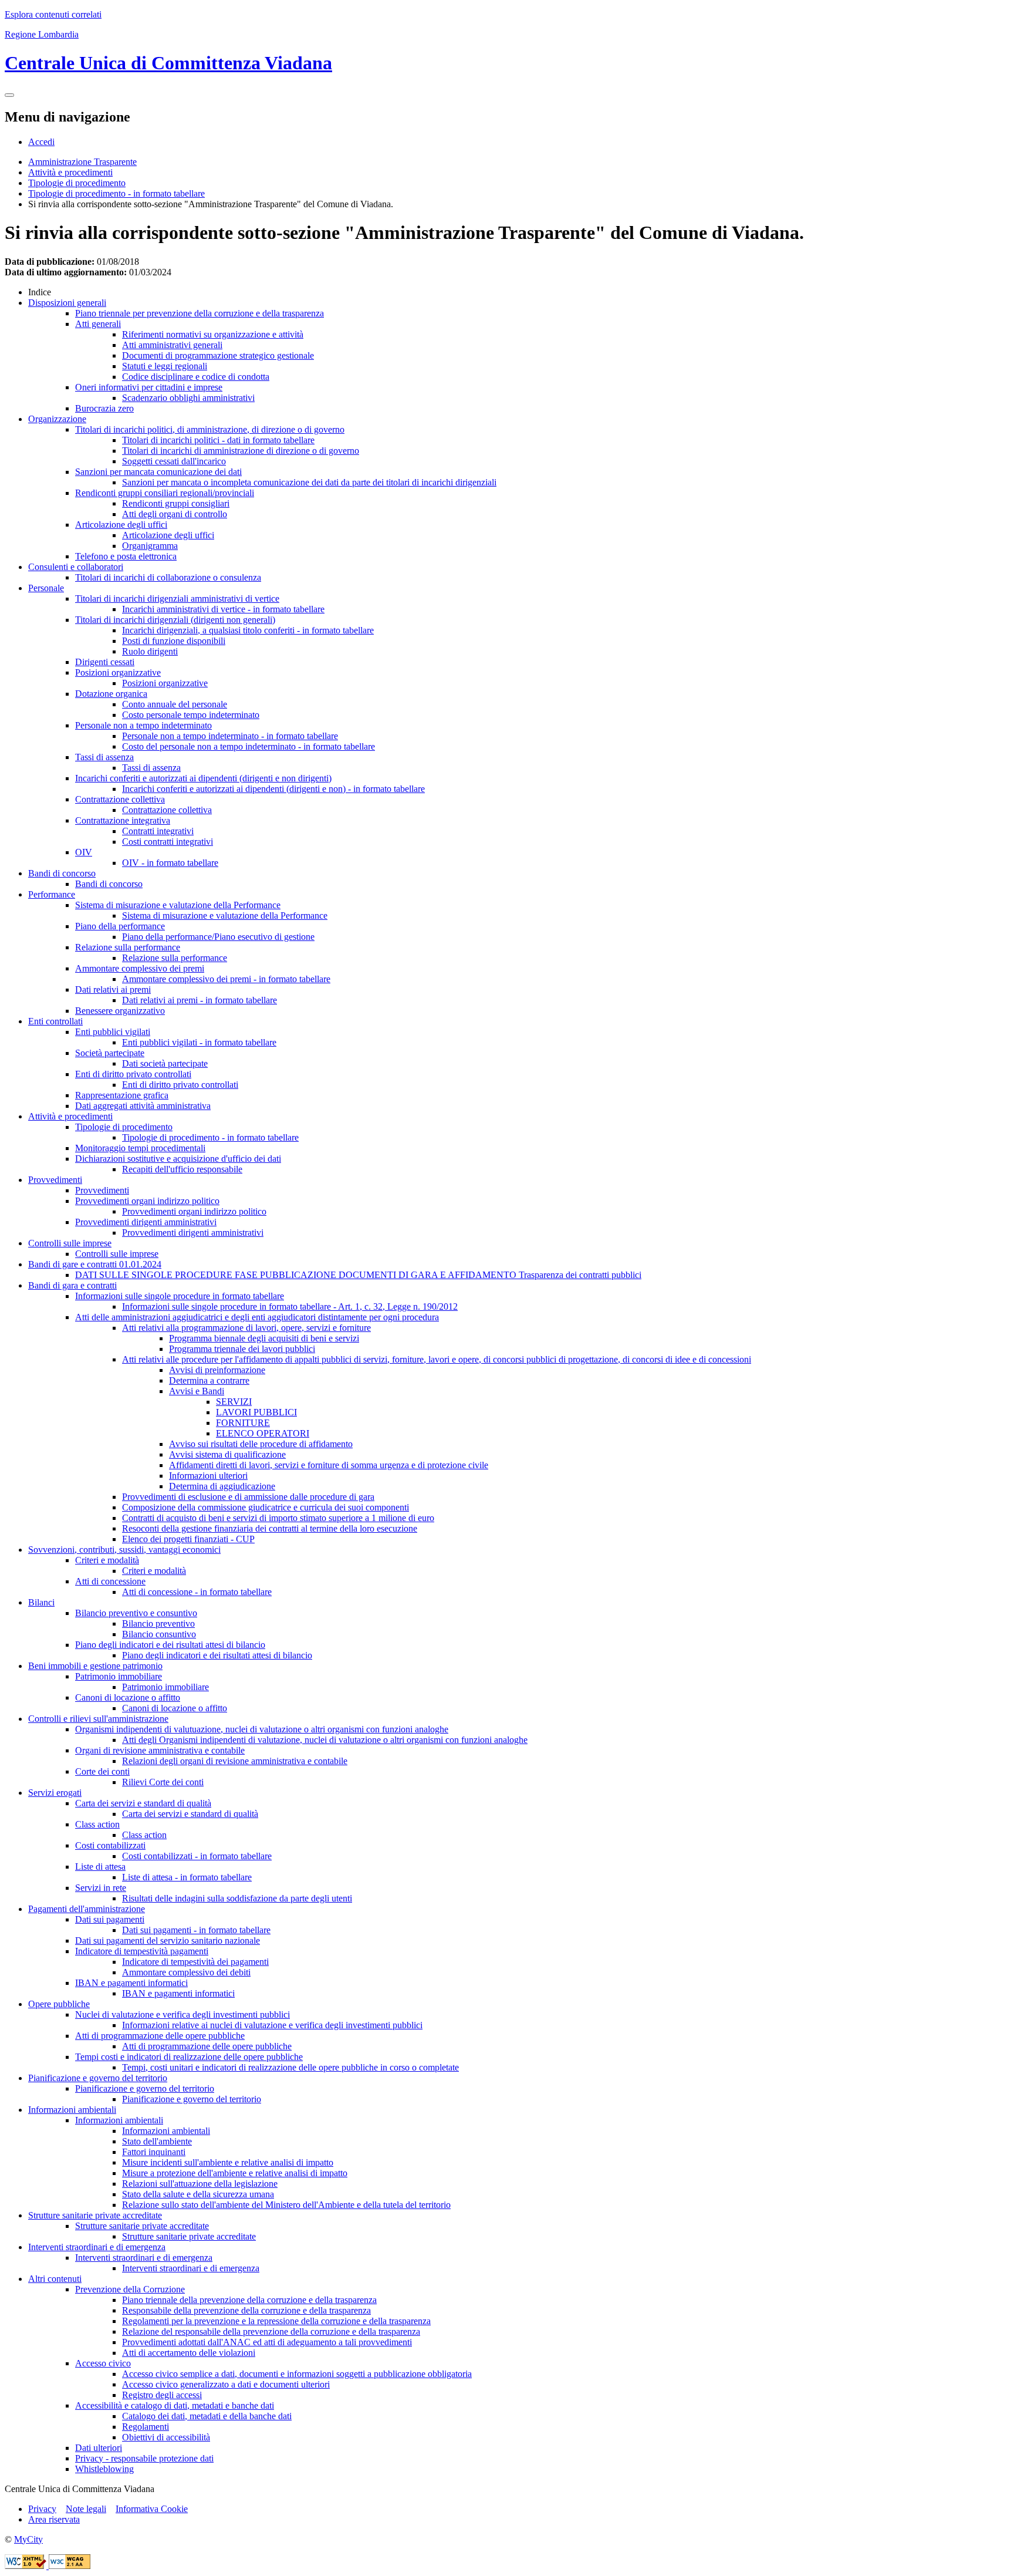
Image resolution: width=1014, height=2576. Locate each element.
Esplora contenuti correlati (53, 14)
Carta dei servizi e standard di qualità (143, 1803)
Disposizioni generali (67, 303)
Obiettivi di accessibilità (166, 2437)
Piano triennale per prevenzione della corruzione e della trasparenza (200, 313)
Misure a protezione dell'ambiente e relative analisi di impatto (235, 2173)
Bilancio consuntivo (159, 1634)
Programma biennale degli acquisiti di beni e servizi (264, 1338)
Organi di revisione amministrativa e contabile (160, 1750)
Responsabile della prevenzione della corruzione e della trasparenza (246, 2310)
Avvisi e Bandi (197, 1391)
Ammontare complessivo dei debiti (186, 1972)
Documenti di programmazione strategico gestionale (218, 355)
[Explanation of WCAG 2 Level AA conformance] (70, 2566)
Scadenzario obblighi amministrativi (188, 398)
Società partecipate (110, 1053)
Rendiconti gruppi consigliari (176, 503)
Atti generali (98, 324)
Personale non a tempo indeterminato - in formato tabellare (230, 736)
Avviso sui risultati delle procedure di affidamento (261, 1444)
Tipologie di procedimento (77, 183)
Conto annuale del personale (175, 704)
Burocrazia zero (104, 408)
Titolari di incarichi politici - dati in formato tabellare (218, 440)
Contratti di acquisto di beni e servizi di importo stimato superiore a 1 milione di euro (278, 1518)
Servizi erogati (55, 1793)
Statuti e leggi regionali (165, 366)
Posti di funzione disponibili (174, 641)
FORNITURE (243, 1423)
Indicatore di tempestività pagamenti (142, 1951)
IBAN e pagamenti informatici (131, 1983)
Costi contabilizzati (110, 1845)
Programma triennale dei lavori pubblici (242, 1349)
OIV (84, 852)
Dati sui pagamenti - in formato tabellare (196, 1930)
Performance (52, 894)
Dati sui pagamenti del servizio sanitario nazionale (168, 1941)
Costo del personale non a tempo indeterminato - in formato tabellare (249, 746)
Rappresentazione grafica (122, 1095)
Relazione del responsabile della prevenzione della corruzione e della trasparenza (271, 2331)
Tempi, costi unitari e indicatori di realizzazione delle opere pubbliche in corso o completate (290, 2067)
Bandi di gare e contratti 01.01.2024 (95, 1264)
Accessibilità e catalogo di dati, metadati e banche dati (175, 2405)
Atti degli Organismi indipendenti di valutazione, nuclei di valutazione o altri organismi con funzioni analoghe (325, 1740)
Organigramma (150, 546)
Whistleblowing (104, 2469)
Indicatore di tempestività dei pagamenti (195, 1962)
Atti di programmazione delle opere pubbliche (160, 2036)
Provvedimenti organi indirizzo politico (147, 1201)
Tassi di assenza (104, 757)
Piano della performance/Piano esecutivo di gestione (218, 937)
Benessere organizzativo (120, 1011)
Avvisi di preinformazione (217, 1370)
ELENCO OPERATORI (263, 1433)
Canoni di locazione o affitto (128, 1697)
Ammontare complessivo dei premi (140, 968)
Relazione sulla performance (128, 947)
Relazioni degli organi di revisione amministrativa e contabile (235, 1761)
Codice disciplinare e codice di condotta (196, 377)
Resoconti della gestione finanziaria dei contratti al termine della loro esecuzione (270, 1528)
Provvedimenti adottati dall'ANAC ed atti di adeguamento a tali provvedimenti (267, 2342)
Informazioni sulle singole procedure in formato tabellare (180, 1296)
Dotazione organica (111, 694)
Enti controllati (55, 1021)
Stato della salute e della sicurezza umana (198, 2194)
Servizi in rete (101, 1888)
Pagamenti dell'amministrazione (87, 1909)
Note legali (86, 2509)
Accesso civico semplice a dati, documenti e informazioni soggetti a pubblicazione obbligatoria (297, 2374)
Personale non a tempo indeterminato (143, 725)
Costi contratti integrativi (168, 842)
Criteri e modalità (107, 1560)
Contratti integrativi (158, 831)
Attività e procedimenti (70, 172)
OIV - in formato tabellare (170, 863)
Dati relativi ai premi (113, 989)
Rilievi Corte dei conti (163, 1782)
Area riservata (54, 2519)
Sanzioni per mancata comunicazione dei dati (158, 472)
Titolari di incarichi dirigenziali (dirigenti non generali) (175, 620)
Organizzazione (57, 419)
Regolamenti (146, 2427)
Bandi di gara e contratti (72, 1285)
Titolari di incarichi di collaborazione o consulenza (168, 577)
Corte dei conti (102, 1771)
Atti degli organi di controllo (175, 514)
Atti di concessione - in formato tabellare (197, 1592)
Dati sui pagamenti (110, 1919)
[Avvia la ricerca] (9, 95)
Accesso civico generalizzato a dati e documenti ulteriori (226, 2384)
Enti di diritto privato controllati (133, 1074)
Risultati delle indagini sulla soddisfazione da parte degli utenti (237, 1898)
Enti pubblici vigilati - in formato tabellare (199, 1042)
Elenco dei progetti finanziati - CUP (188, 1539)
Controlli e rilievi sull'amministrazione (98, 1719)
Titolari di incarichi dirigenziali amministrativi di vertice (177, 599)
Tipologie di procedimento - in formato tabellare (116, 193)
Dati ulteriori (99, 2448)
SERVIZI (234, 1402)
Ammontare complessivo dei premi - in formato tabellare (226, 979)
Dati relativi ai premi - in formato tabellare (200, 1000)
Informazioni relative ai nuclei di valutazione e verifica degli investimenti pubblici (272, 2025)
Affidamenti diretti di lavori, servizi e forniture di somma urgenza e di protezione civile (329, 1465)
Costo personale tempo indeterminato (191, 715)
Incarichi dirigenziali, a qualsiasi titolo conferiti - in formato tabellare (248, 630)
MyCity (28, 2539)
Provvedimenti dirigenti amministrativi (146, 1222)
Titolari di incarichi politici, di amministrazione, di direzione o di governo (210, 429)
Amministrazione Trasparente (82, 162)
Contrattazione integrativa (123, 820)
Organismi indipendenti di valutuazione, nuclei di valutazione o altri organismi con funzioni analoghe (262, 1729)
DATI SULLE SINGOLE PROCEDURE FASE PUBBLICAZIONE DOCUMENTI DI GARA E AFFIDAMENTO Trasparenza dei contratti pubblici (358, 1275)
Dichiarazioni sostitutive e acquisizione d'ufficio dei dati (178, 1159)
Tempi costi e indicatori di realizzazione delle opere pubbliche (189, 2057)
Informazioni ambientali (72, 2110)
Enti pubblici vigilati (113, 1032)
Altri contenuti (55, 2279)
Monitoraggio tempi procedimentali (140, 1148)
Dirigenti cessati (105, 662)
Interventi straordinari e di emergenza (97, 2247)
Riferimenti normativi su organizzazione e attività (213, 334)
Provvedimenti (55, 1180)
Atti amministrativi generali (172, 345)
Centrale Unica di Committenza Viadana (168, 63)
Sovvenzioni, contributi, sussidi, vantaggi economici (124, 1550)
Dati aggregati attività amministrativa (143, 1106)
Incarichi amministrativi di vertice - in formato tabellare (223, 609)
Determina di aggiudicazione (222, 1486)
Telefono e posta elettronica (126, 556)
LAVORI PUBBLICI (256, 1412)
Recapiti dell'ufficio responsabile (182, 1169)
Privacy (42, 2509)
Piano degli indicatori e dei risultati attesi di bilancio (170, 1645)
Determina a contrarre (209, 1380)
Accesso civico (103, 2363)
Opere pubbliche (59, 2004)
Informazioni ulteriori (208, 1476)
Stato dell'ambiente (157, 2141)
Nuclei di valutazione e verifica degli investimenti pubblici (182, 2014)
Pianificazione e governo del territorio (98, 2078)
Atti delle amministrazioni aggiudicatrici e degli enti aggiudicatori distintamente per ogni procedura (257, 1317)
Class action (97, 1824)
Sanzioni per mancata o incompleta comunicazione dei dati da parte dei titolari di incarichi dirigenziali (309, 482)
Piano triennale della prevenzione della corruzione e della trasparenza (249, 2300)
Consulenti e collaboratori (76, 567)
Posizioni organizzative (118, 672)
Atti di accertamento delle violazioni (189, 2353)
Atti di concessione (110, 1581)
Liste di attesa (100, 1867)
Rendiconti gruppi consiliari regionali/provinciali (165, 493)
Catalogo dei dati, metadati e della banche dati (207, 2416)
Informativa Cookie (152, 2509)
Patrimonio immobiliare (119, 1676)
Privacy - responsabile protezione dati (144, 2458)
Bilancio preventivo (158, 1624)
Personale (46, 588)
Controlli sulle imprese (70, 1243)
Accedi (41, 142)
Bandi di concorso (62, 873)
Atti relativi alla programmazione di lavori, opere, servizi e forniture (246, 1328)
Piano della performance (120, 926)
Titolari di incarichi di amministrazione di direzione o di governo (241, 451)
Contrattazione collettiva (120, 799)
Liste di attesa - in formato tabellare (187, 1877)
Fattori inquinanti (154, 2152)
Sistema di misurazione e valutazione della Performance (178, 905)
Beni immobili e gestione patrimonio (95, 1666)
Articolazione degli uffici (121, 525)
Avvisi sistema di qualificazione (227, 1454)
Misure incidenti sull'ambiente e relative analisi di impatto (228, 2162)
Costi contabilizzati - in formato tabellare (197, 1856)
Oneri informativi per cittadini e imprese (149, 387)
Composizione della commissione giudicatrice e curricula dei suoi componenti (266, 1507)
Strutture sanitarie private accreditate (95, 2215)
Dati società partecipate (165, 1063)
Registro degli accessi (162, 2395)
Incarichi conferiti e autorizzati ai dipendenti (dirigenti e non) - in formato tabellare (273, 789)
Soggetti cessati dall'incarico (174, 461)
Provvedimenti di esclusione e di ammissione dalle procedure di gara (248, 1497)
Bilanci (41, 1602)
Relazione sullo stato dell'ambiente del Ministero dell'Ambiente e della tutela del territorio (286, 2205)
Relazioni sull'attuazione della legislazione (200, 2184)
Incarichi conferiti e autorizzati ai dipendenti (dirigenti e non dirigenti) (203, 778)
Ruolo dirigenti (150, 651)
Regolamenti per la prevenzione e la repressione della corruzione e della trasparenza (276, 2321)
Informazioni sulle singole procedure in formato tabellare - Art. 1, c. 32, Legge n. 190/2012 (290, 1306)
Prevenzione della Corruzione (130, 2289)
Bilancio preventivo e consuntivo (136, 1613)
